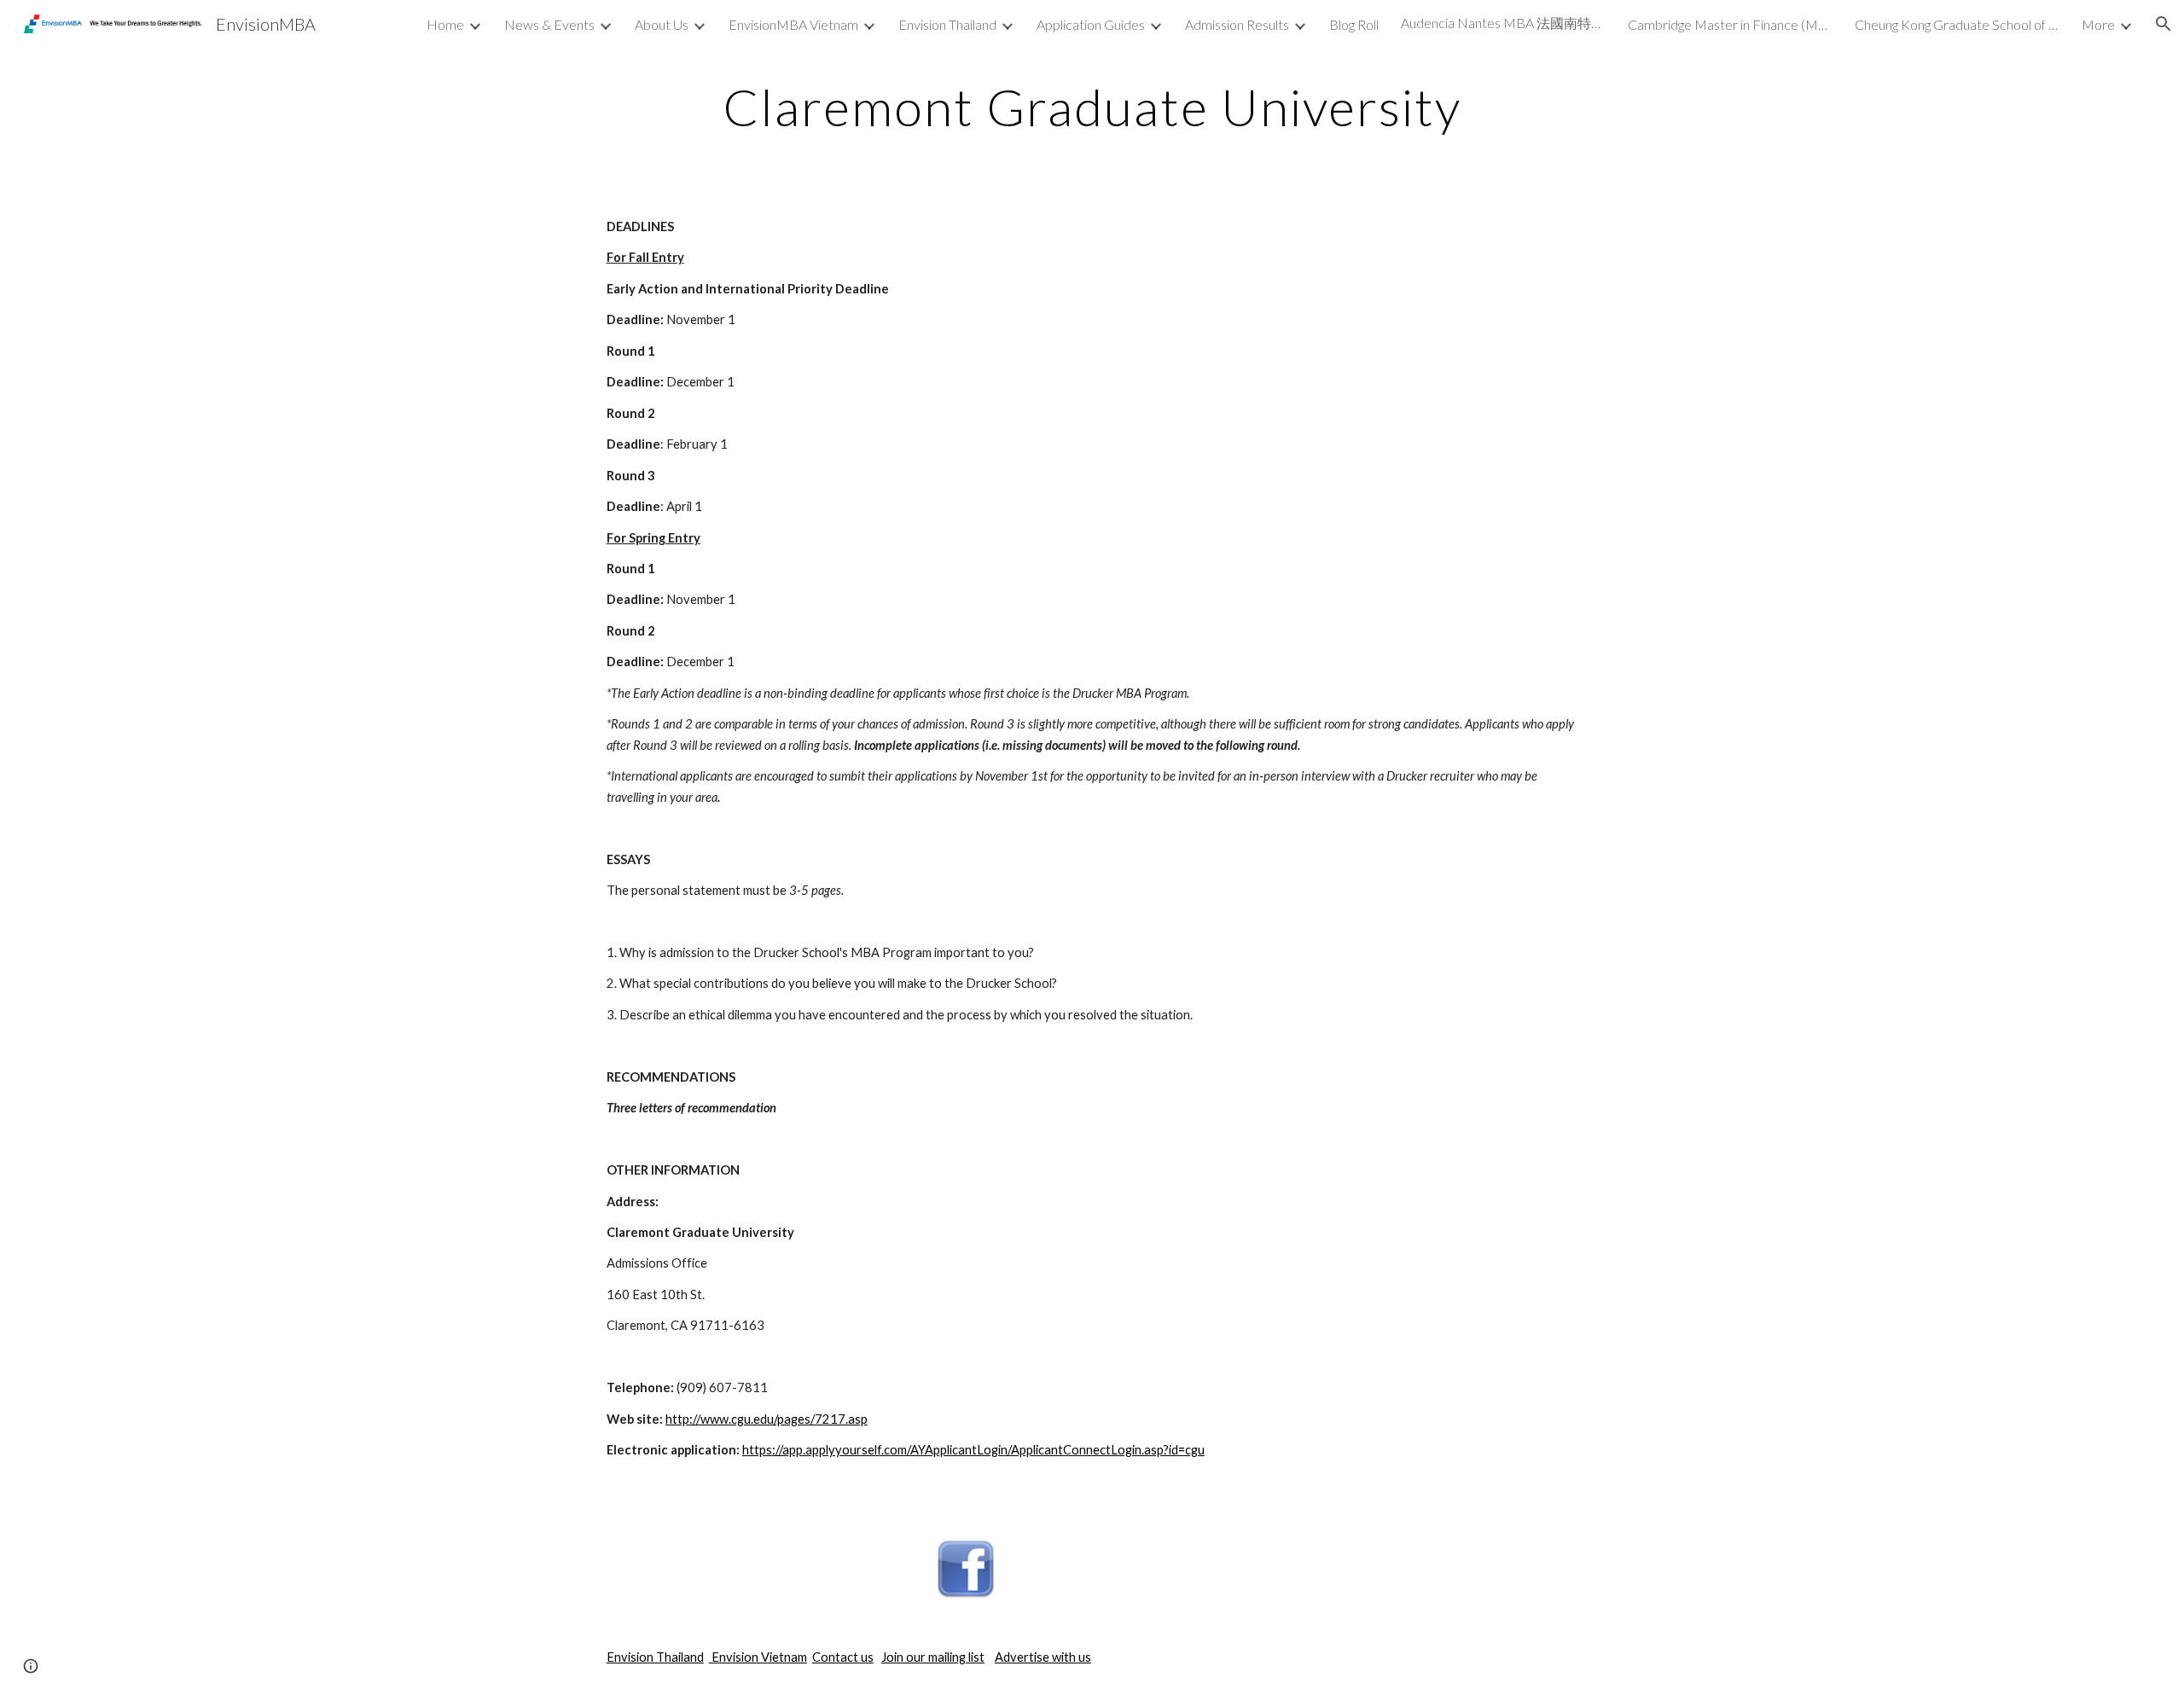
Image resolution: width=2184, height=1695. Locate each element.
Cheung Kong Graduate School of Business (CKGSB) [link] (1957, 24)
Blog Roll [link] (1354, 24)
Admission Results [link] (1237, 24)
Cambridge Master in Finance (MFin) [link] (1730, 24)
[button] (2164, 24)
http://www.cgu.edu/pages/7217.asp (767, 1419)
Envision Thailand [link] (947, 24)
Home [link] (445, 24)
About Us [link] (662, 24)
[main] (1092, 107)
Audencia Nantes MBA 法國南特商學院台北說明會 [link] (1503, 23)
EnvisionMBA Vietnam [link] (793, 24)
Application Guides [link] (1091, 24)
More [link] (2098, 24)
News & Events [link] (549, 24)
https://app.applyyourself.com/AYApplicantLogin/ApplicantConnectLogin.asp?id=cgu (973, 1450)
